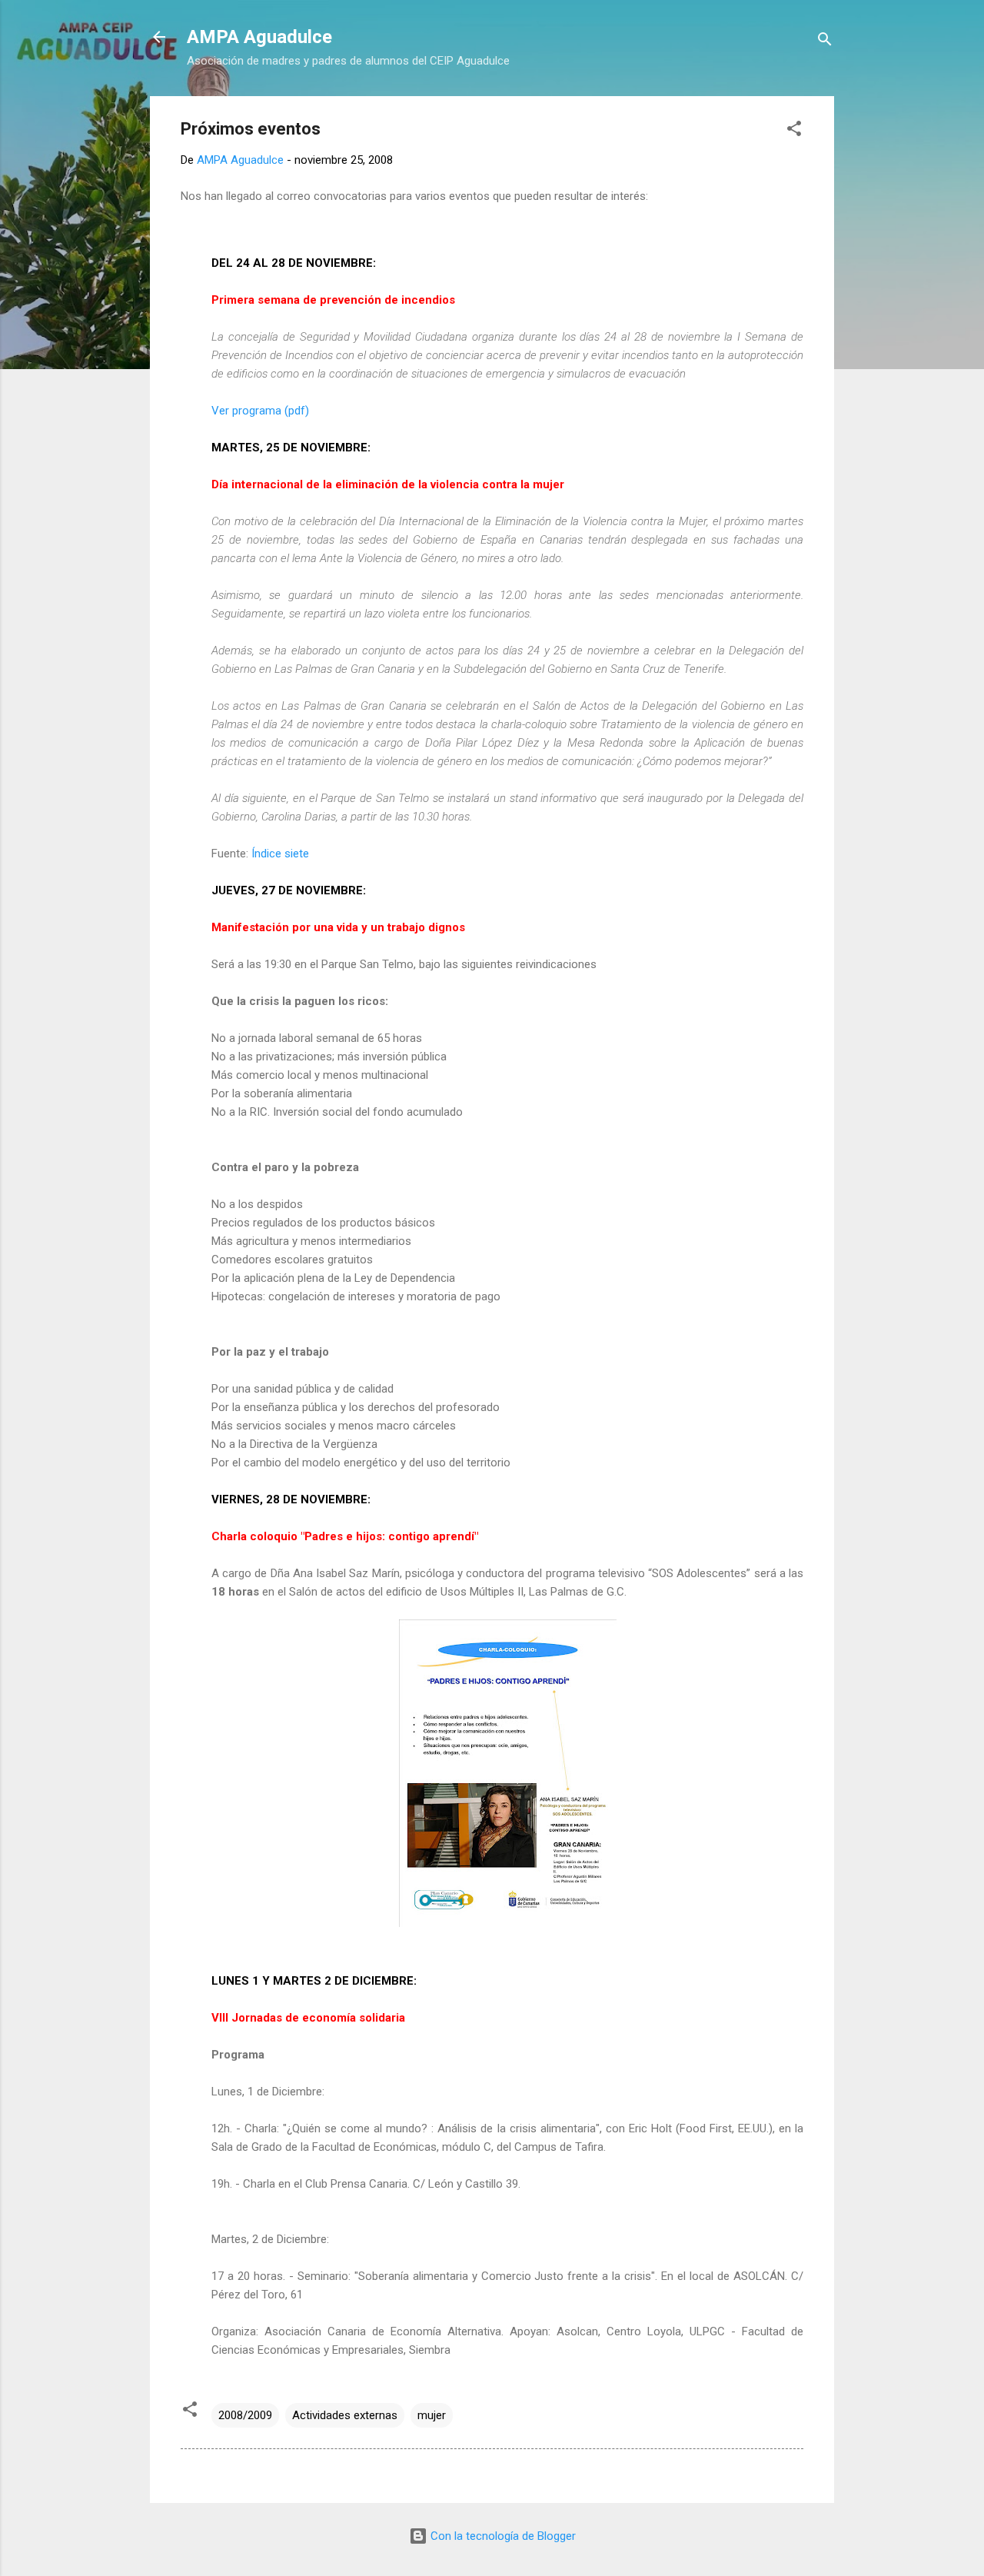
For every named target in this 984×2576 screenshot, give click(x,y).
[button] (794, 131)
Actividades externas (345, 2415)
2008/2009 (245, 2415)
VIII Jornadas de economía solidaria (308, 2018)
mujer (432, 2415)
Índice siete (280, 854)
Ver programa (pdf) (260, 411)
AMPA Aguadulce (259, 37)
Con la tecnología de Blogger (502, 2536)
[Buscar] (825, 42)
